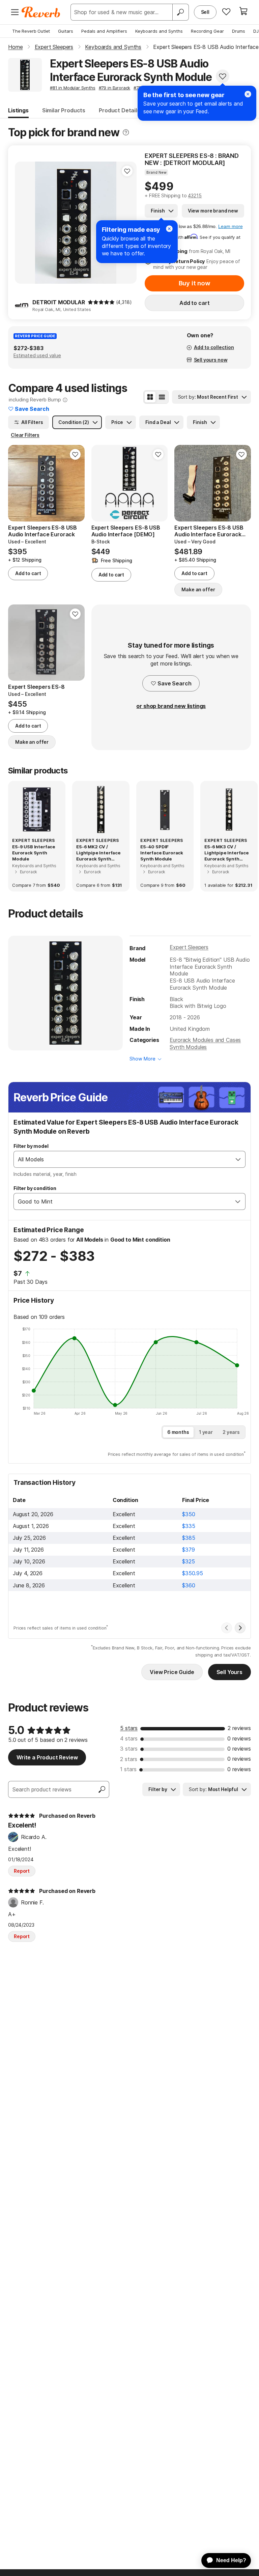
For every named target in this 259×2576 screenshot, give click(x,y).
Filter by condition (35, 1188)
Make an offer (198, 589)
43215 (195, 195)
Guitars (66, 31)
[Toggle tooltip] (126, 132)
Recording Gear (207, 31)
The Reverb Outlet (31, 31)
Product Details (119, 110)
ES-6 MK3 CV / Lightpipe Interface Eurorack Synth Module (227, 853)
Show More (142, 1059)
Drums (239, 31)
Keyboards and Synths (159, 31)
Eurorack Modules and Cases (205, 1040)
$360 (189, 1585)
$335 (189, 1526)
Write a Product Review (47, 1757)
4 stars (129, 1738)
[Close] (169, 229)
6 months (178, 1432)
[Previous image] (24, 223)
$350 (189, 1514)
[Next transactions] (240, 1628)
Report (22, 1871)
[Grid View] (150, 397)
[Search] (180, 12)
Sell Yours (229, 1672)
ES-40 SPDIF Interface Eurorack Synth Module (162, 853)
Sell (205, 12)
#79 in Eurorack (115, 88)
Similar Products (64, 110)
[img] (101, 302)
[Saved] (226, 11)
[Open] (238, 1159)
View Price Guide (172, 1672)
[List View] (162, 397)
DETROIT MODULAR (59, 302)
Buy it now (195, 283)
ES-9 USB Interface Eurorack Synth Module (34, 853)
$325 (188, 1561)
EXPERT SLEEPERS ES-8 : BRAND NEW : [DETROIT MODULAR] (192, 159)
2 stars (129, 1759)
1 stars (128, 1769)
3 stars (129, 1749)
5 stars (129, 1728)
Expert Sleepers (189, 947)
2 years (231, 1432)
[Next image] (241, 483)
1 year (206, 1432)
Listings (18, 110)
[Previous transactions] (227, 1628)
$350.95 (193, 1573)
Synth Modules (188, 1047)
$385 (189, 1538)
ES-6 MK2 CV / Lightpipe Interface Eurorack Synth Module (98, 853)
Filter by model (31, 1146)
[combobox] (123, 1159)
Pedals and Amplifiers (104, 31)
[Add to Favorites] (223, 76)
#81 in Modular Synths (73, 88)
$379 (188, 1550)
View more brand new (213, 211)
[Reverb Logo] (41, 12)
